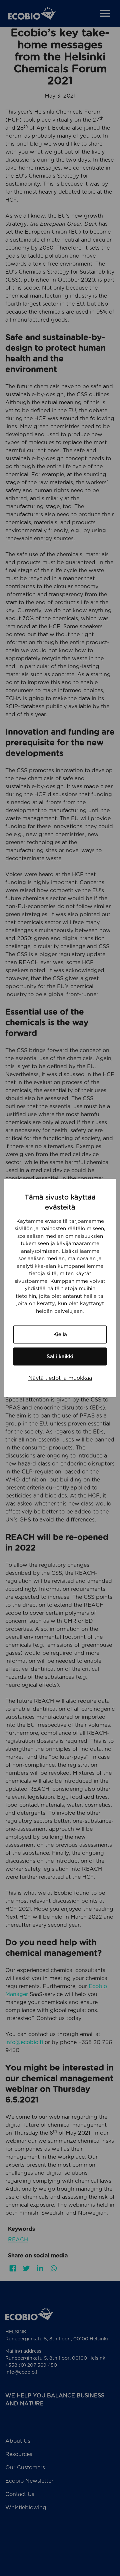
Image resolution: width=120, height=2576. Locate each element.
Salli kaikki (60, 1356)
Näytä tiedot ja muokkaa (60, 1378)
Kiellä (60, 1334)
